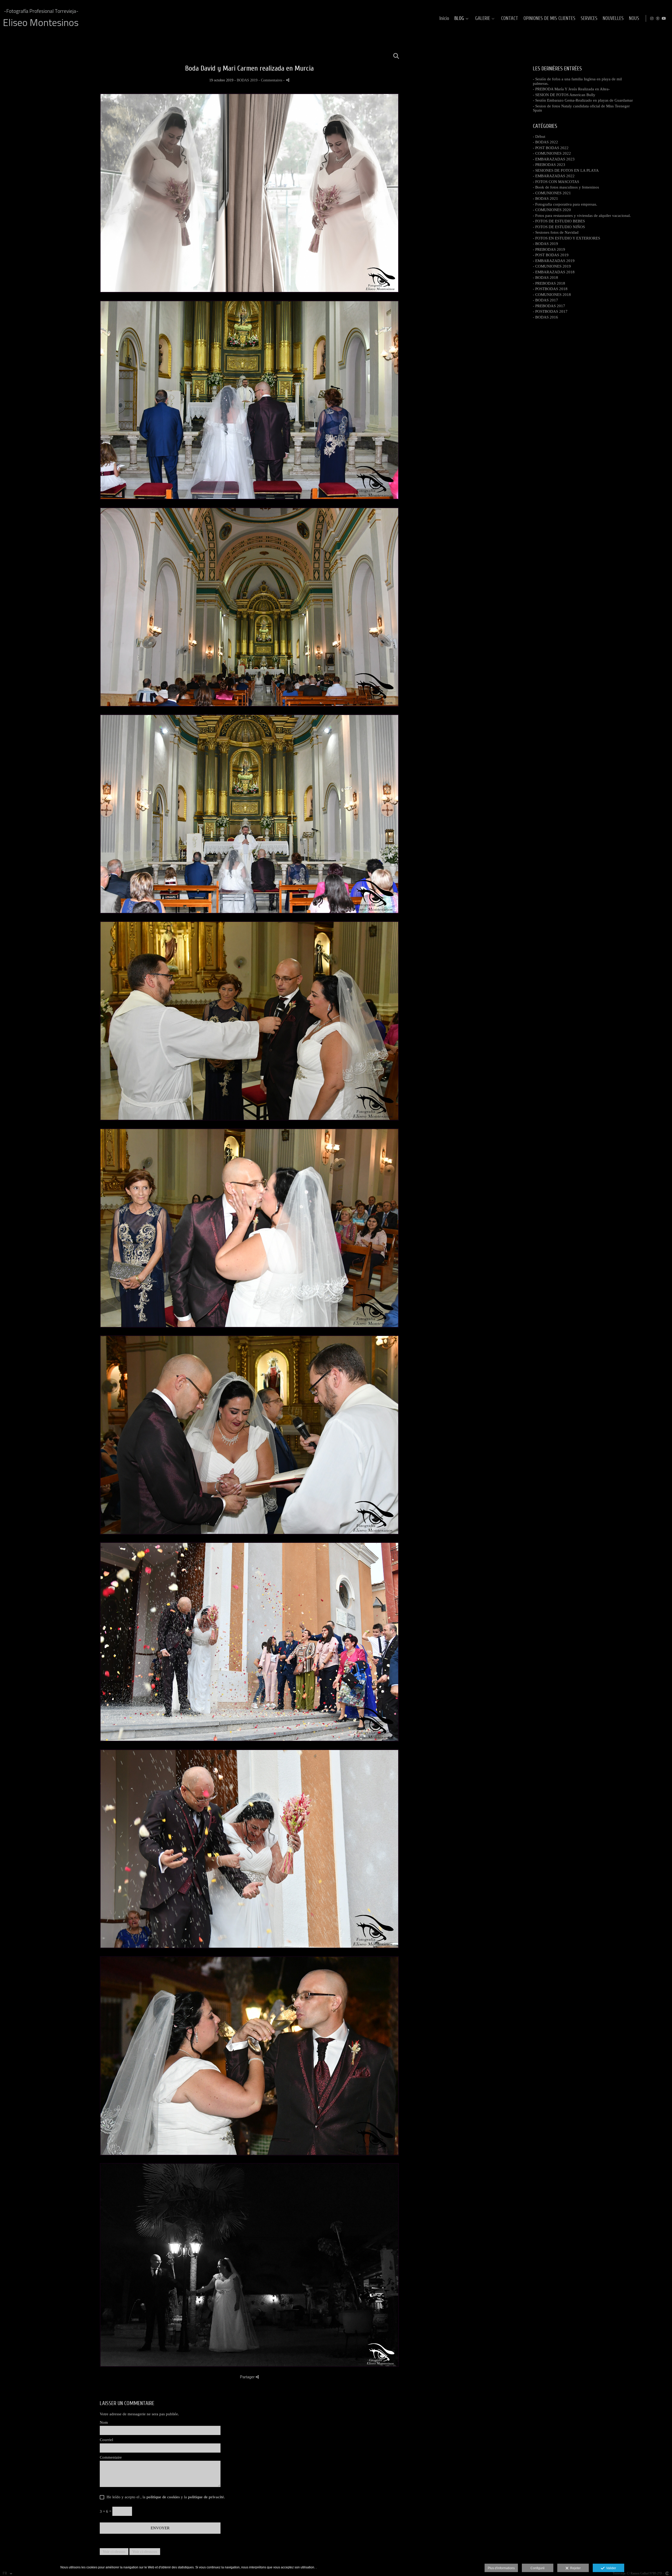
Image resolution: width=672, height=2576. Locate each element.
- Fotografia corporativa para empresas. (565, 204)
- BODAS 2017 (545, 300)
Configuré (538, 2568)
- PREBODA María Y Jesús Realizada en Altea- (571, 89)
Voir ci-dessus (114, 2552)
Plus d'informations (501, 2568)
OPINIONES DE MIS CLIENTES (549, 19)
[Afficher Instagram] (652, 18)
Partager (248, 2377)
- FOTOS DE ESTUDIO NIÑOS (559, 227)
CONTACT (510, 19)
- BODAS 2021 (545, 198)
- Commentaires (271, 80)
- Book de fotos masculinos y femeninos (566, 187)
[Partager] (288, 80)
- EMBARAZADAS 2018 (554, 272)
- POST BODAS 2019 (551, 255)
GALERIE (483, 19)
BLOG (459, 19)
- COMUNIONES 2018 (552, 295)
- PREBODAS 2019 (549, 249)
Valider (610, 2568)
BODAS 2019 (247, 80)
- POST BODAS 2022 (551, 148)
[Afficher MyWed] (658, 18)
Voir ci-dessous (145, 2552)
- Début (539, 137)
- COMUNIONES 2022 (552, 153)
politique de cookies (163, 2497)
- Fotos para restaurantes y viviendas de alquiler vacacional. (582, 216)
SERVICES (589, 19)
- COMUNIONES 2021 (552, 193)
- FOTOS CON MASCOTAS (556, 182)
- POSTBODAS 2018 (550, 289)
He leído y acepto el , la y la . (165, 2497)
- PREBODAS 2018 (549, 283)
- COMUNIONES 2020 (552, 210)
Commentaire (111, 2457)
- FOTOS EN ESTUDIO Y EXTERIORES (566, 238)
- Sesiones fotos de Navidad (556, 232)
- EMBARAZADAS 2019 (554, 261)
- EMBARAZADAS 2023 (554, 159)
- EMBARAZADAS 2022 (554, 176)
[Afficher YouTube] (664, 18)
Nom (104, 2422)
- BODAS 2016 (545, 317)
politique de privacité (206, 2497)
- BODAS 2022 (545, 142)
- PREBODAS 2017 (549, 306)
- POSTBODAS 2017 (550, 311)
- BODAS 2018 (545, 278)
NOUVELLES (613, 19)
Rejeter (575, 2568)
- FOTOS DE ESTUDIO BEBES (559, 221)
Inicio (444, 19)
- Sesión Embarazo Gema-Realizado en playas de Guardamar (583, 100)
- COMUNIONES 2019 (552, 266)
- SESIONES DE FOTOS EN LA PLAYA (566, 170)
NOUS (634, 19)
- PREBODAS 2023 (549, 165)
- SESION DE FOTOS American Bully (564, 95)
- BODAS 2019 (545, 244)
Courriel (106, 2440)
